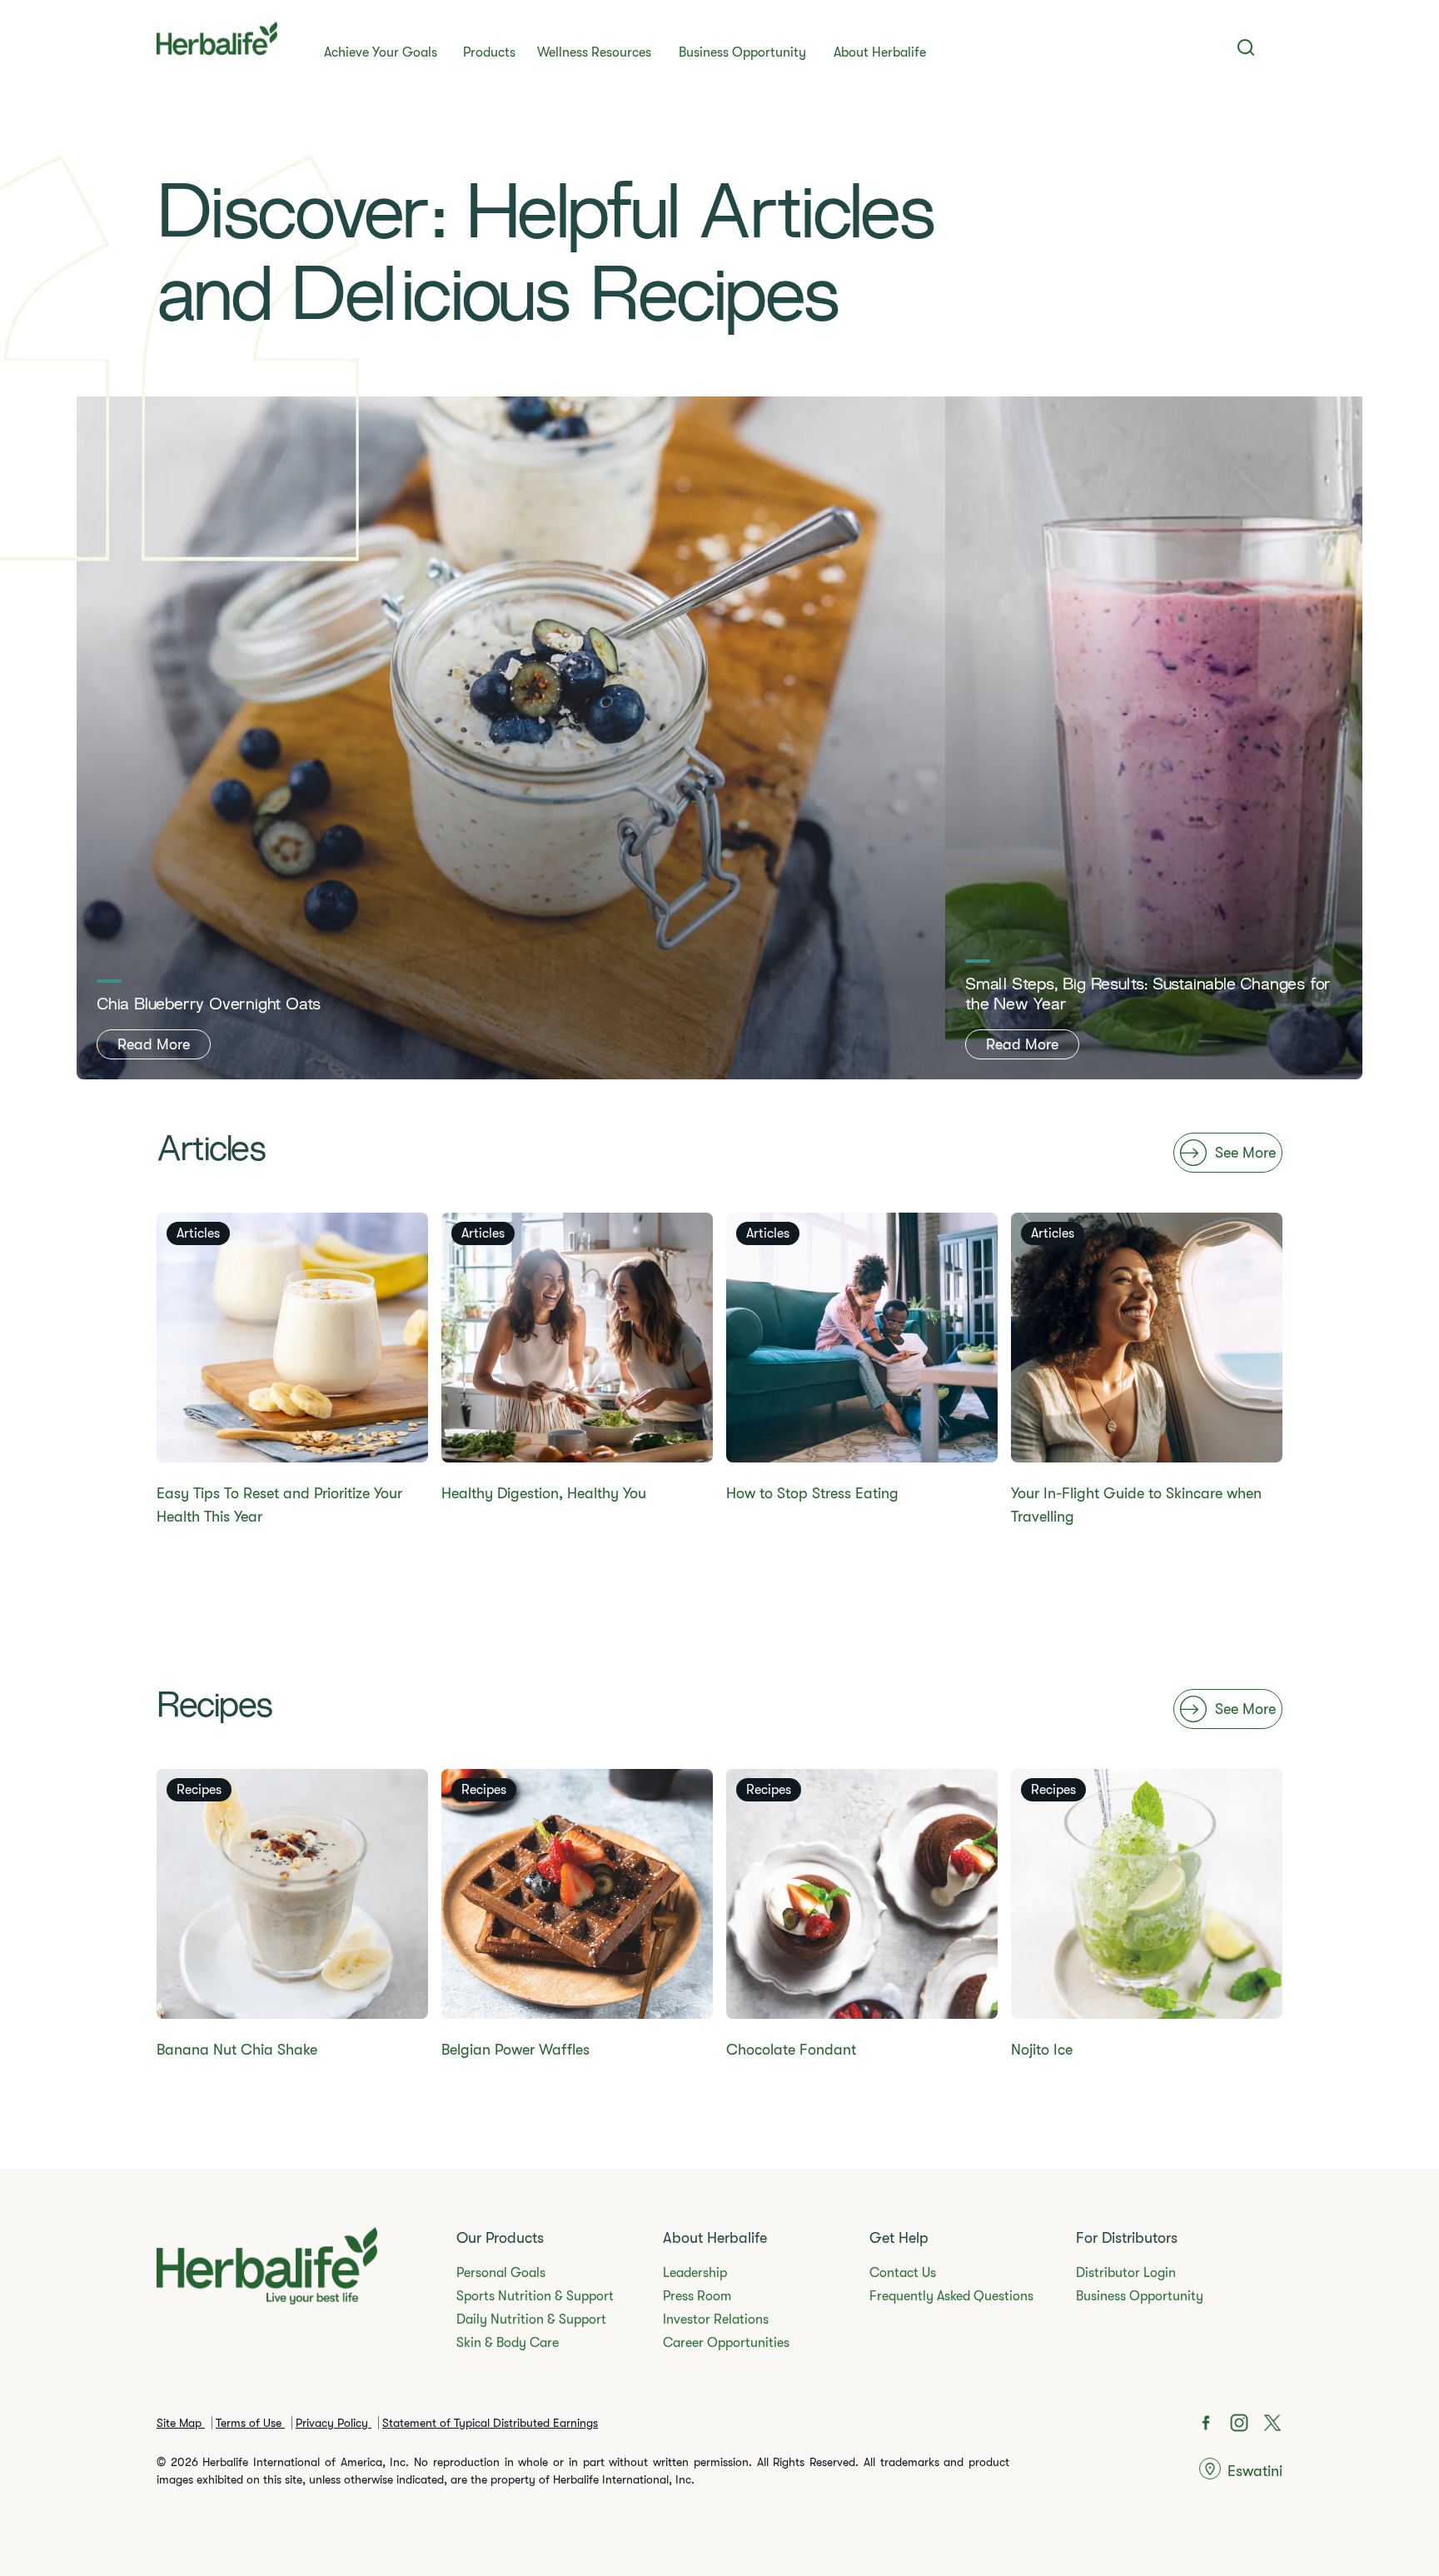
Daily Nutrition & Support (531, 2319)
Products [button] (489, 52)
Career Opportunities (726, 2343)
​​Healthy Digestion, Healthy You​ (544, 1493)
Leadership (695, 2273)
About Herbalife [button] (880, 52)
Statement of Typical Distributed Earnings (490, 2423)
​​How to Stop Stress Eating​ (812, 1493)
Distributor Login (1126, 2273)
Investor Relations (716, 2319)
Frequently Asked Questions (951, 2296)
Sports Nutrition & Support (535, 2296)
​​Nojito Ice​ (1042, 2050)
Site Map (181, 2423)
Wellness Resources (594, 52)
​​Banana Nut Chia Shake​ (237, 2050)
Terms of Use (250, 2423)
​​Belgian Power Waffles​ (515, 2050)
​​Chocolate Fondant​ (791, 2050)
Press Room (697, 2296)
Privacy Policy (334, 2423)
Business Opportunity (742, 52)
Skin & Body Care (508, 2343)
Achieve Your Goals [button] (381, 52)
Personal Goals (501, 2273)
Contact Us (903, 2273)
